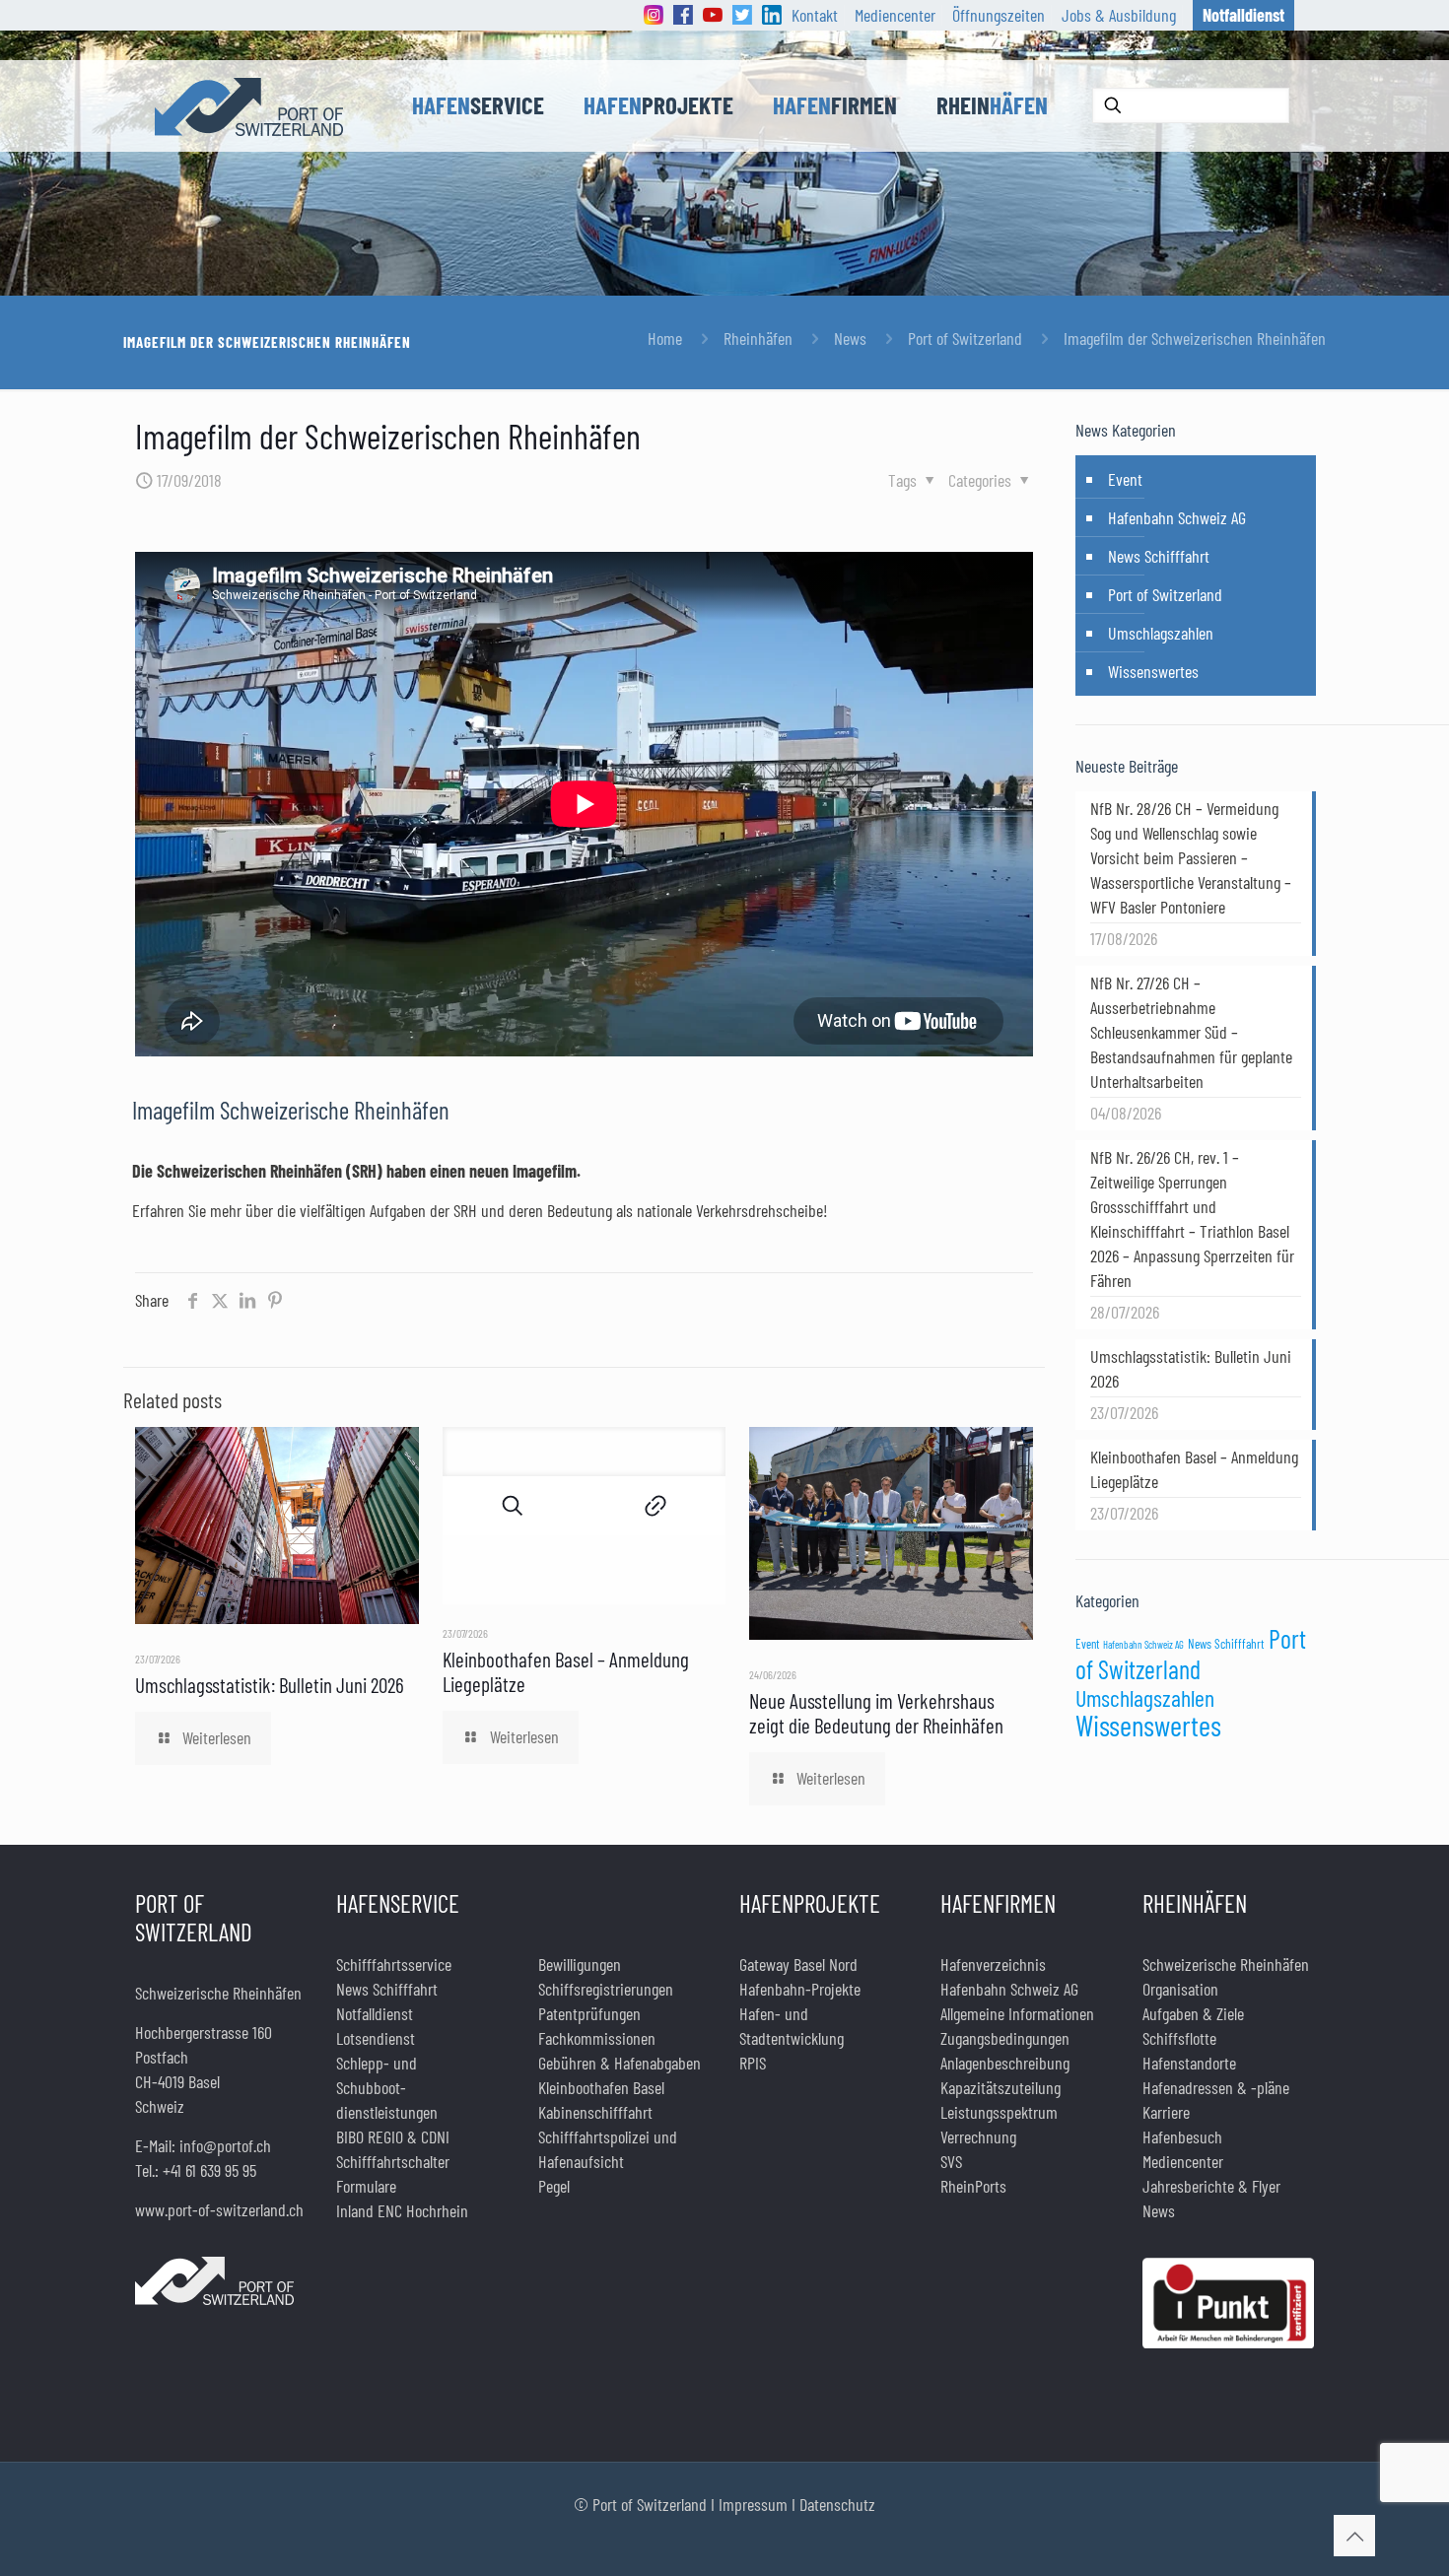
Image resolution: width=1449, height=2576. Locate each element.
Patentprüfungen (589, 2013)
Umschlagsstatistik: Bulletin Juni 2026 (270, 1685)
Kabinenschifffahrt (595, 2112)
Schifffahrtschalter (393, 2161)
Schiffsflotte (1179, 2038)
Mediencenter (895, 15)
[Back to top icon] (1354, 2536)
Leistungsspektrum (999, 2112)
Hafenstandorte (1189, 2063)
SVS (951, 2161)
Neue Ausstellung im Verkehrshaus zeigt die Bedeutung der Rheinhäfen (876, 1713)
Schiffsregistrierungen (606, 1989)
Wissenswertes (1153, 671)
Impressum (753, 2504)
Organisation (1180, 1989)
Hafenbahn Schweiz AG (1177, 517)
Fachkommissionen (597, 2038)
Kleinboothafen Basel (601, 2087)
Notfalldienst (375, 2013)
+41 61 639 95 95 (209, 2170)
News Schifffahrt (1159, 556)
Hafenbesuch (1182, 2136)
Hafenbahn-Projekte (800, 1989)
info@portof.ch (225, 2145)
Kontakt (815, 15)
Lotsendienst (376, 2038)
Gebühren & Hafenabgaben (620, 2063)
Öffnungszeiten (999, 15)
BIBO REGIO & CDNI (393, 2136)
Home (665, 338)
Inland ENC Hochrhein (402, 2210)
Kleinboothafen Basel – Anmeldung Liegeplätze (1194, 1469)
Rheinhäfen (758, 338)
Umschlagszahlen (1161, 633)
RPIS (753, 2063)
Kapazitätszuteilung (1000, 2087)
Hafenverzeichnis (993, 1964)
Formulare (366, 2186)
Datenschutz (837, 2504)
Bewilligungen (580, 1964)
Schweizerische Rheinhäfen (1226, 1964)
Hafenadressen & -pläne (1216, 2087)
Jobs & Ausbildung (1119, 15)
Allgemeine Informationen (1017, 2013)
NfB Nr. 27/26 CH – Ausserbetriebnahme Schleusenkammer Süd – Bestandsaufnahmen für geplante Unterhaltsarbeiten (1191, 1032)
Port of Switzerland (965, 338)
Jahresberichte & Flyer (1211, 2186)
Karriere (1166, 2112)
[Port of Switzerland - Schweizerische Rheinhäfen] (249, 105)
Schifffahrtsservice (394, 1964)
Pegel (554, 2186)
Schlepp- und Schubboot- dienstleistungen (387, 2087)
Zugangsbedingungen (1005, 2038)
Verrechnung (978, 2136)
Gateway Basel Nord (798, 1964)
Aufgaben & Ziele (1193, 2013)
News (850, 338)
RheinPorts (973, 2186)
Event (1125, 479)
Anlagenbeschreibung (1005, 2063)
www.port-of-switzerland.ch (219, 2209)
